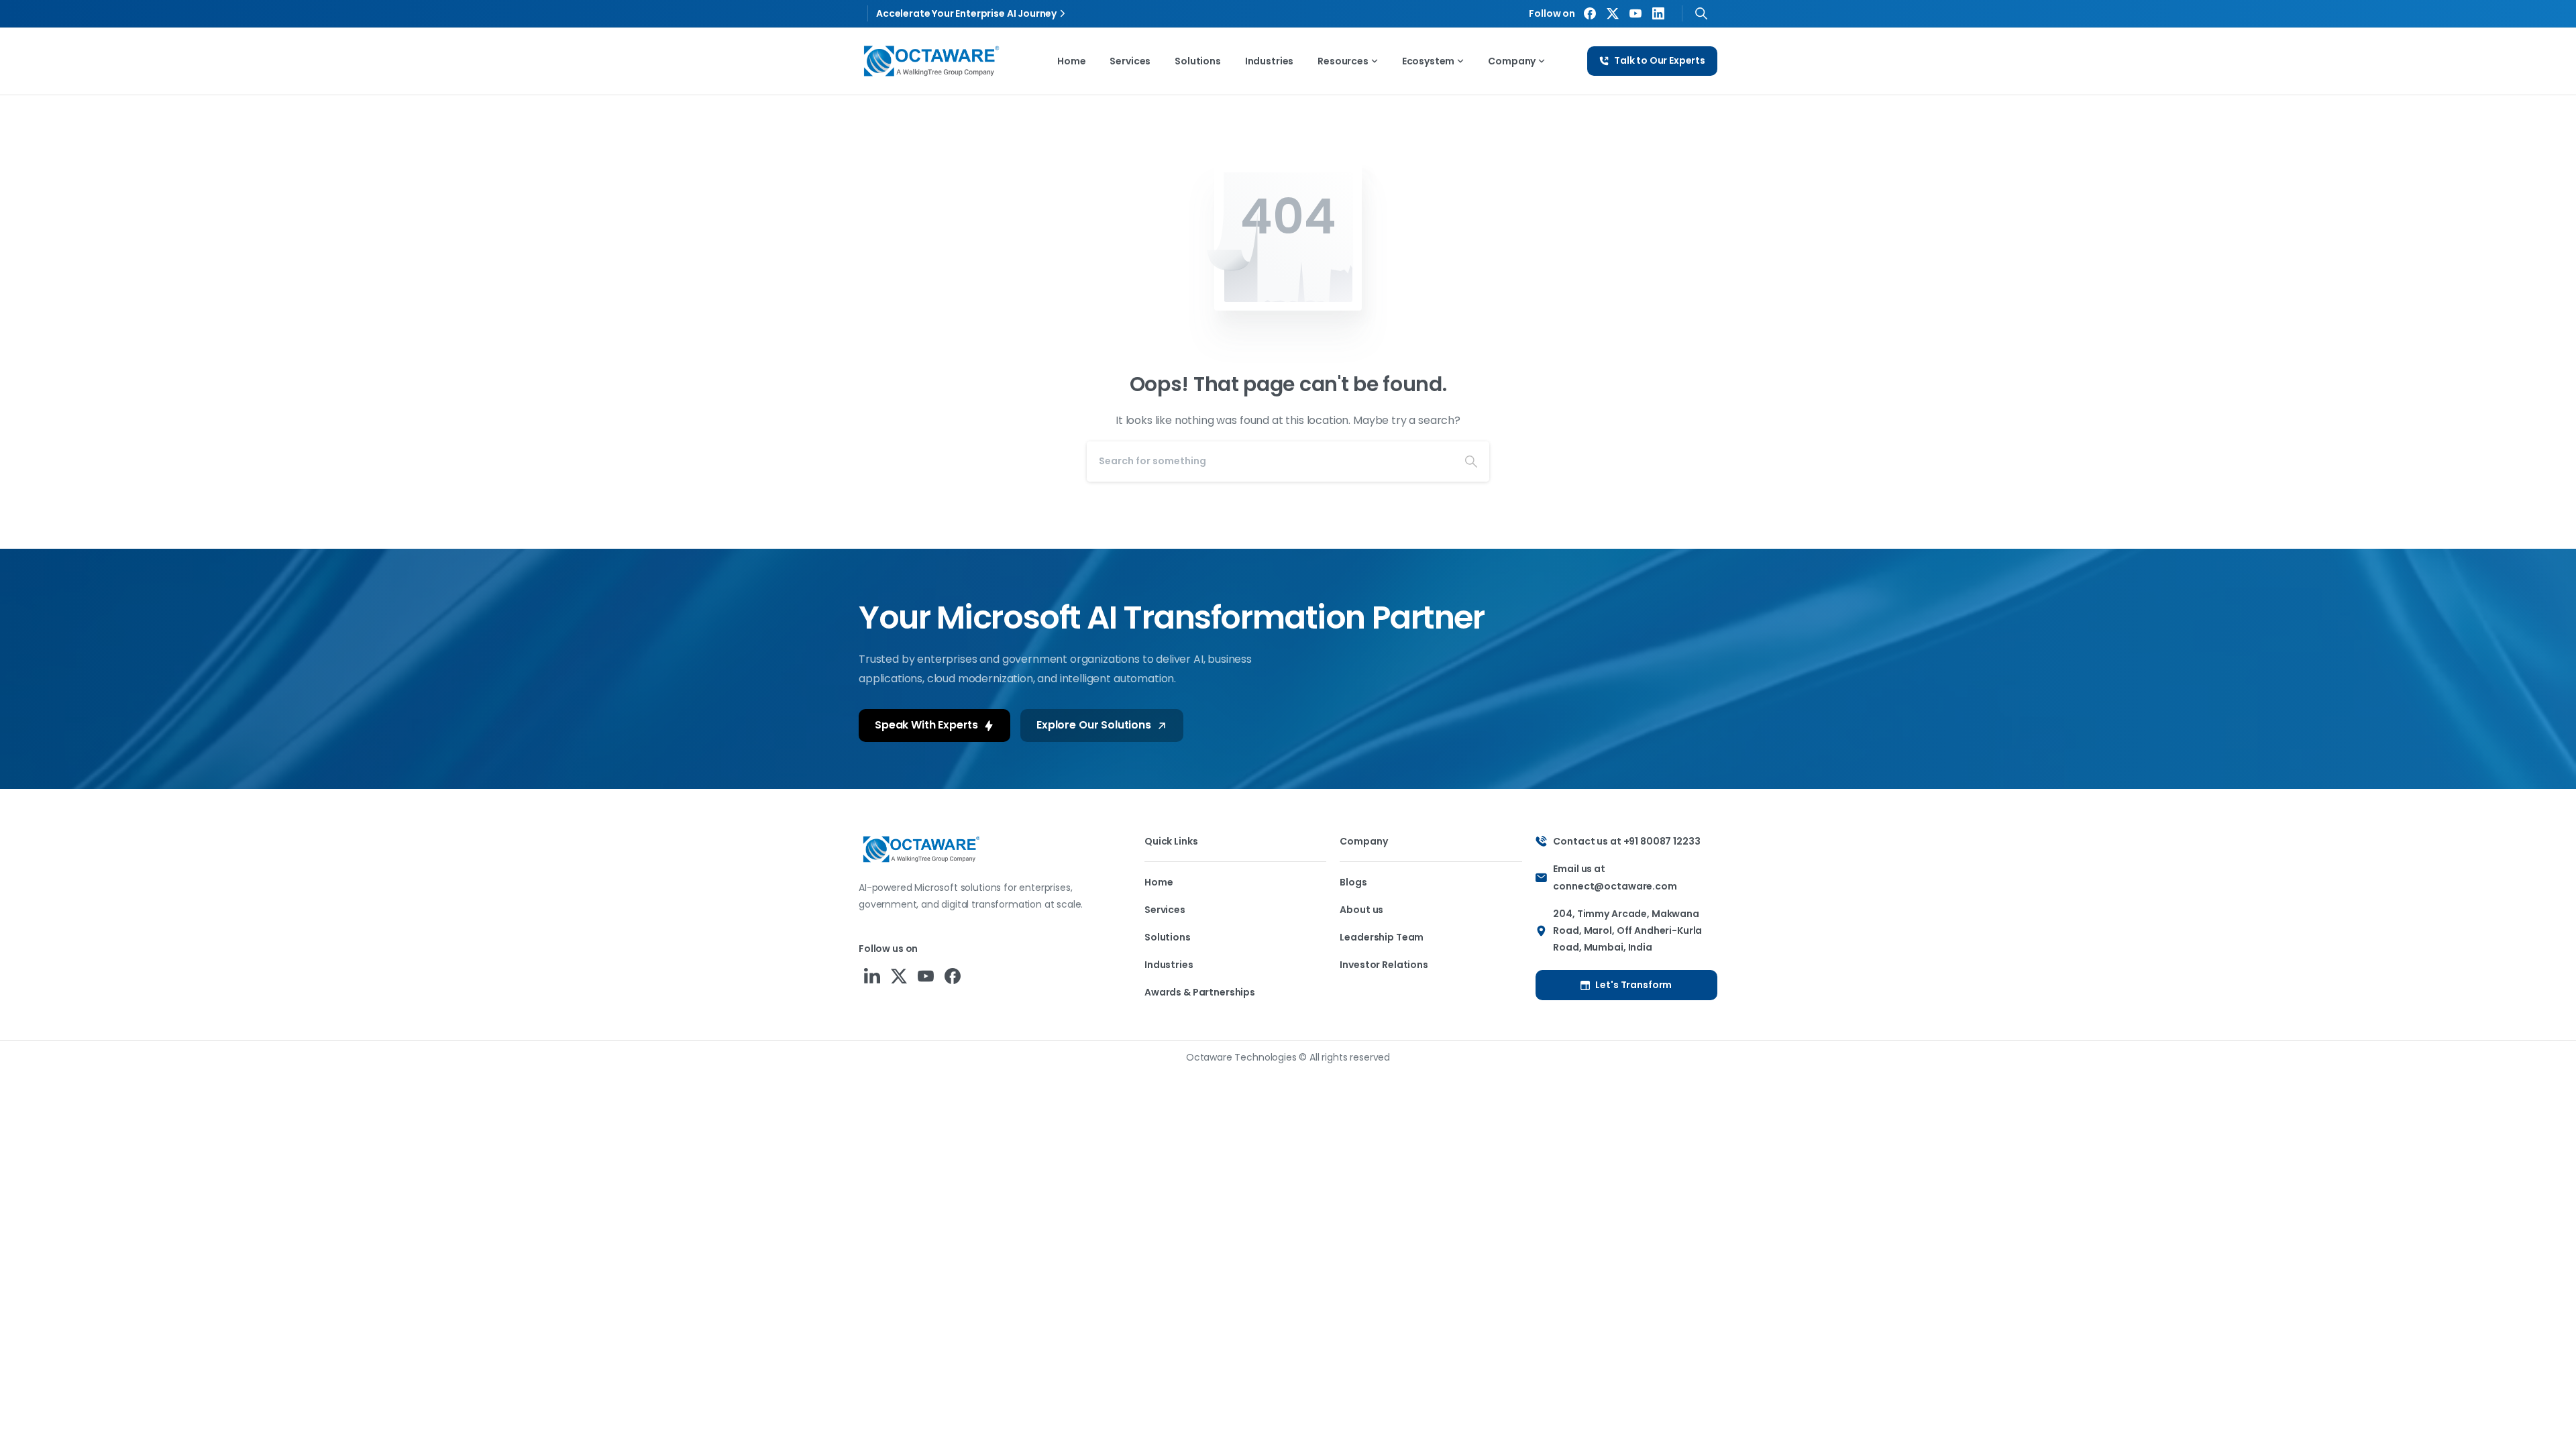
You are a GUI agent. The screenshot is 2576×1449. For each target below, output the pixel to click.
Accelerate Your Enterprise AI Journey (966, 13)
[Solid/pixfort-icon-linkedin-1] (872, 976)
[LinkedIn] (1658, 13)
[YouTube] (1635, 13)
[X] (1613, 13)
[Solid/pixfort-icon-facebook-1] (953, 976)
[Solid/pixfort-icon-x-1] (899, 976)
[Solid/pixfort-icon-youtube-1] (926, 976)
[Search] (1701, 13)
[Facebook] (1590, 13)
